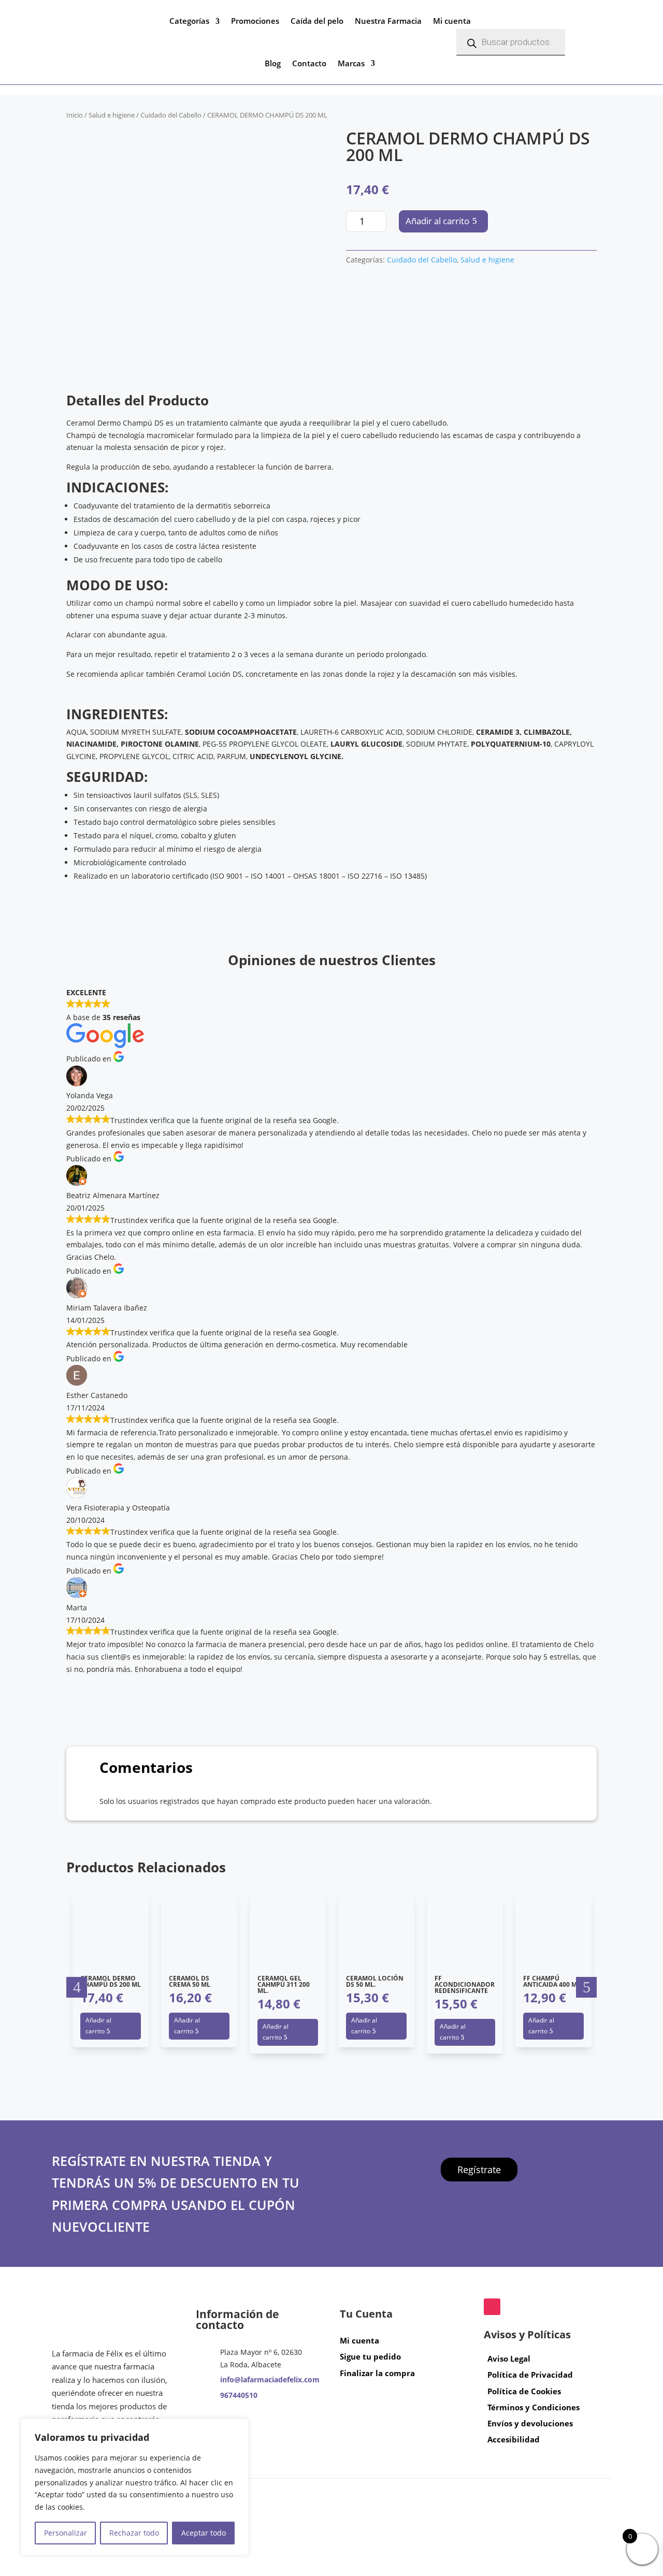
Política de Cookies (524, 2391)
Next (586, 1987)
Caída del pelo (317, 21)
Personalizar (66, 2533)
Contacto (309, 63)
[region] (135, 2487)
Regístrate (479, 2169)
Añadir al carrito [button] (98, 2026)
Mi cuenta (452, 21)
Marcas (351, 63)
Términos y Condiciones (534, 2407)
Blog (273, 63)
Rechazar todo (134, 2533)
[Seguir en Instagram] (492, 2307)
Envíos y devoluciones (530, 2423)
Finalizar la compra (377, 2373)
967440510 (239, 2395)
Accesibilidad (514, 2439)
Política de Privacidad (530, 2375)
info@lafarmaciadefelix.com (270, 2379)
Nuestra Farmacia (388, 21)
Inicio (75, 115)
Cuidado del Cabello (171, 115)
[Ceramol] (385, 329)
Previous (77, 1987)
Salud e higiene (112, 115)
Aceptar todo (204, 2533)
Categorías (189, 21)
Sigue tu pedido (370, 2356)
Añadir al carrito (437, 221)
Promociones (255, 21)
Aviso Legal (509, 2359)
